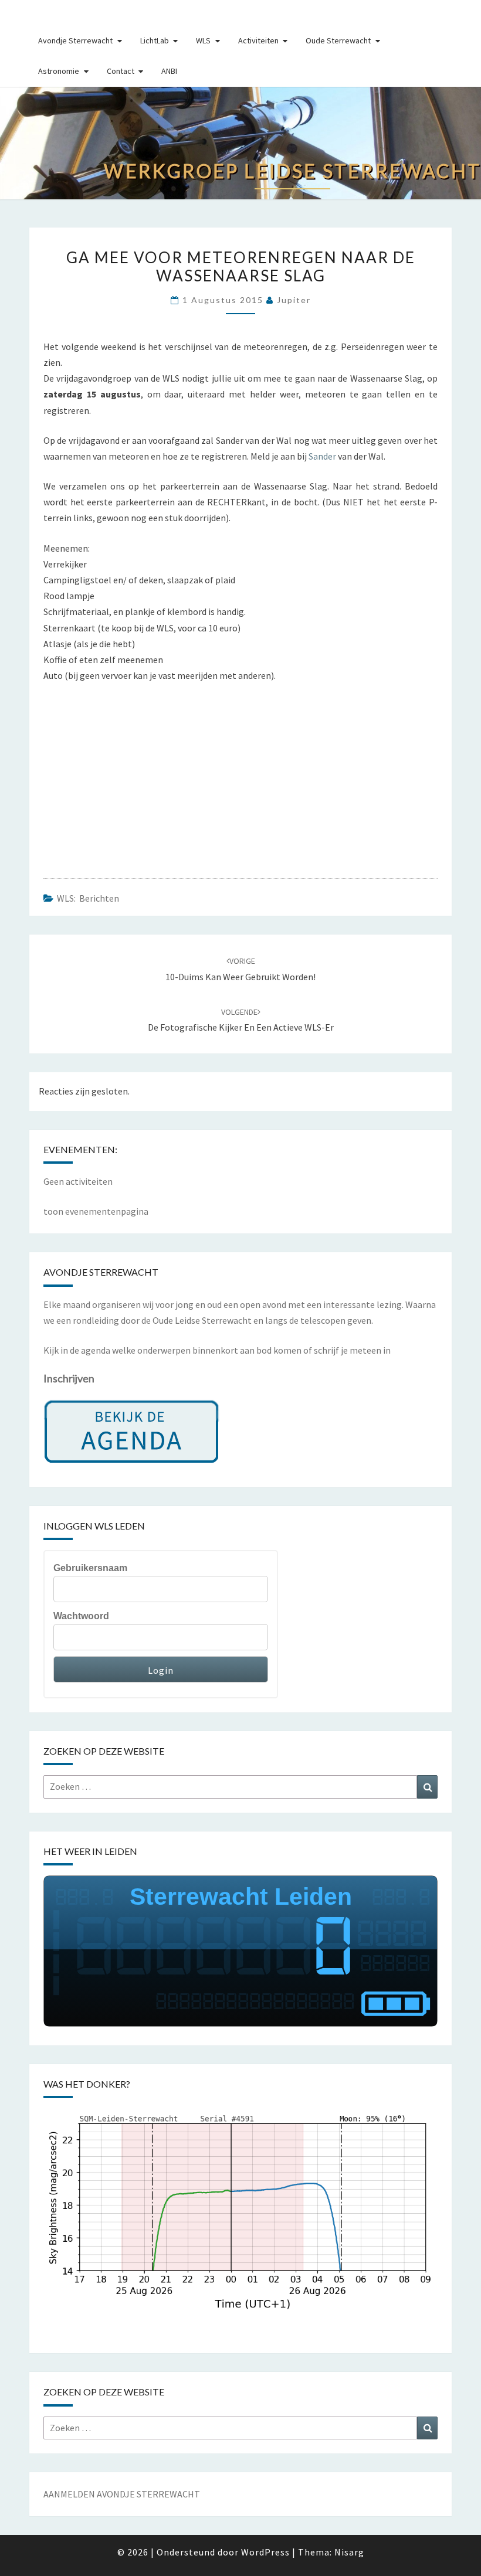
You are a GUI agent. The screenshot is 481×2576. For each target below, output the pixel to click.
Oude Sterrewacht (338, 40)
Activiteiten (258, 40)
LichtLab (155, 40)
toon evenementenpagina (96, 1211)
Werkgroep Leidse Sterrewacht (67, 14)
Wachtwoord (81, 1616)
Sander (322, 456)
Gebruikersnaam (90, 1568)
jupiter (294, 300)
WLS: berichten (88, 898)
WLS (203, 40)
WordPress (265, 2552)
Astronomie (59, 71)
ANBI (169, 71)
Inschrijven (69, 1378)
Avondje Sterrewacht (75, 40)
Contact (121, 71)
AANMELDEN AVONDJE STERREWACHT (122, 2494)
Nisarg (349, 2552)
